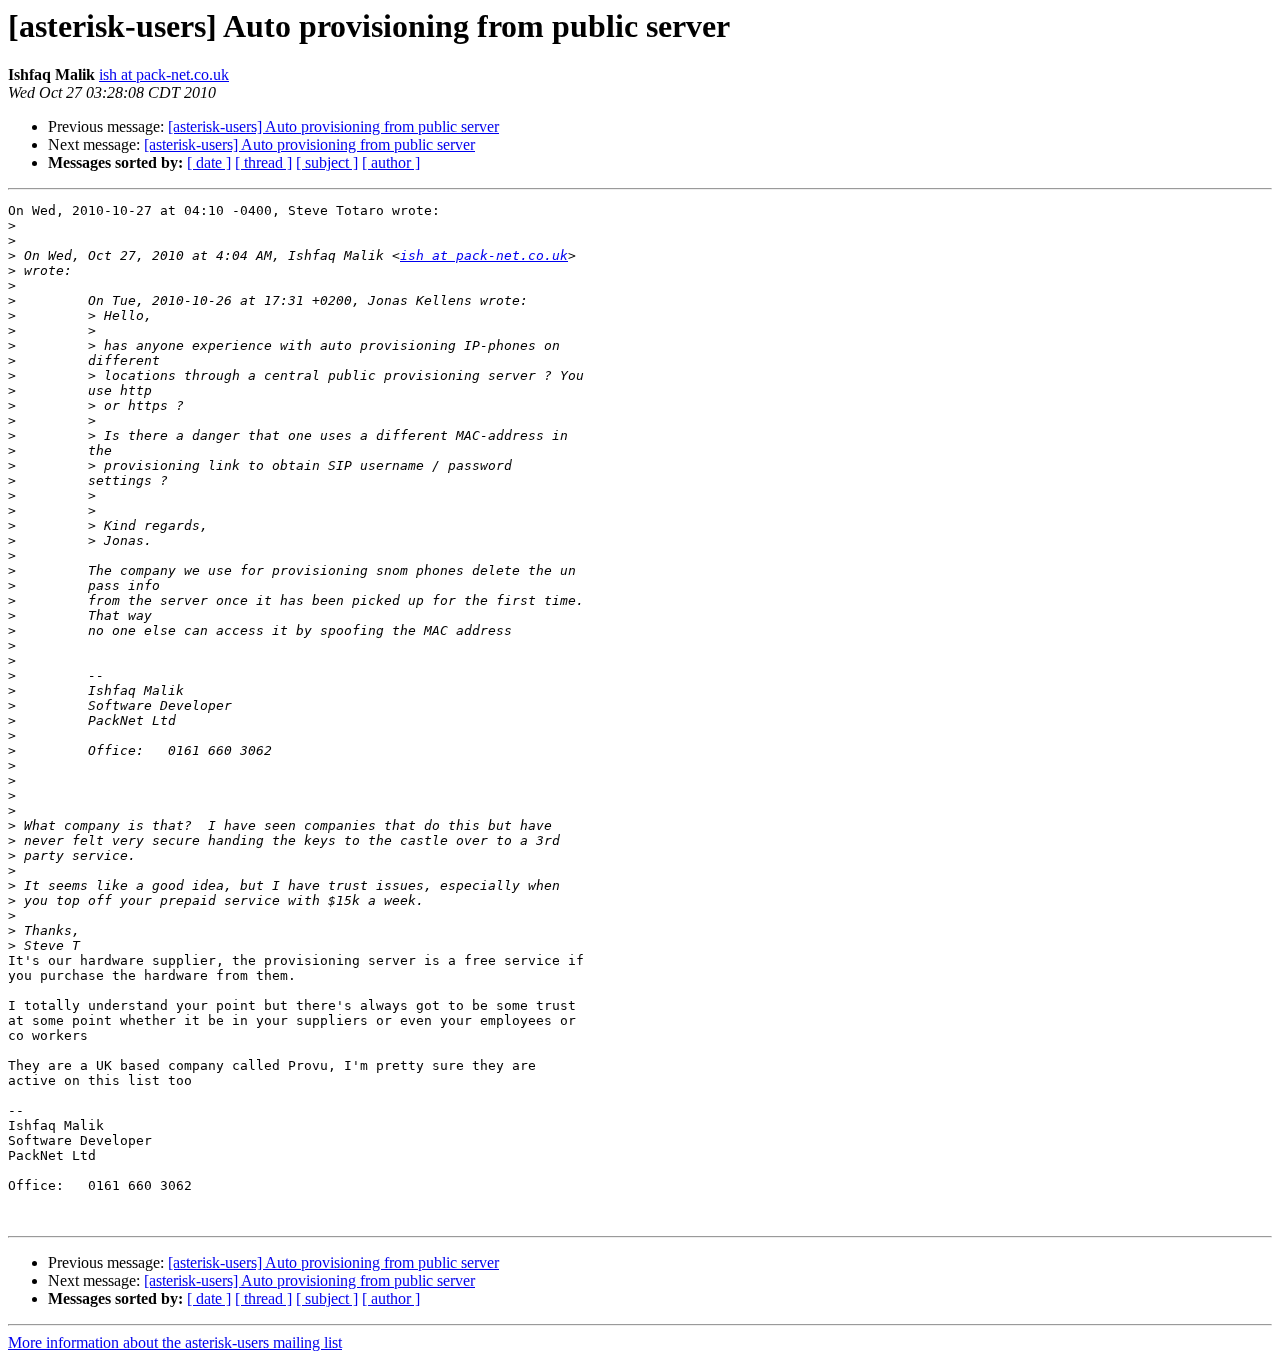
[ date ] (209, 162)
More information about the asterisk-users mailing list (175, 1342)
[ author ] (391, 162)
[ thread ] (263, 162)
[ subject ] (327, 162)
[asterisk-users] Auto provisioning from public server (333, 126)
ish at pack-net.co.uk (164, 74)
